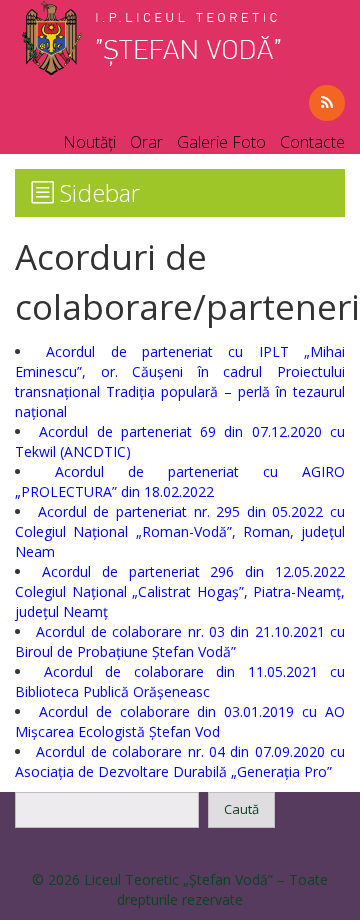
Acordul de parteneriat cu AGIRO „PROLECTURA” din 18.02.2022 (180, 481)
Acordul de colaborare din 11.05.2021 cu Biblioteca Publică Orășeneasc (180, 681)
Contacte (312, 142)
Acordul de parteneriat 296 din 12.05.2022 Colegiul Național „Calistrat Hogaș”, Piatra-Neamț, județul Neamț (180, 591)
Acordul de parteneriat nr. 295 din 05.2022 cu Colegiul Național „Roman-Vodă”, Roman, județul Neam (180, 531)
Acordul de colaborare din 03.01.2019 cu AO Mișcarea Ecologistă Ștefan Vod (180, 721)
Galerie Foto (221, 142)
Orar (146, 142)
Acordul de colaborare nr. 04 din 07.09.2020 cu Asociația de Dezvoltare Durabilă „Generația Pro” (180, 761)
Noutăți (89, 142)
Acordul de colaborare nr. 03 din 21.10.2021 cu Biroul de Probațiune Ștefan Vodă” (180, 641)
